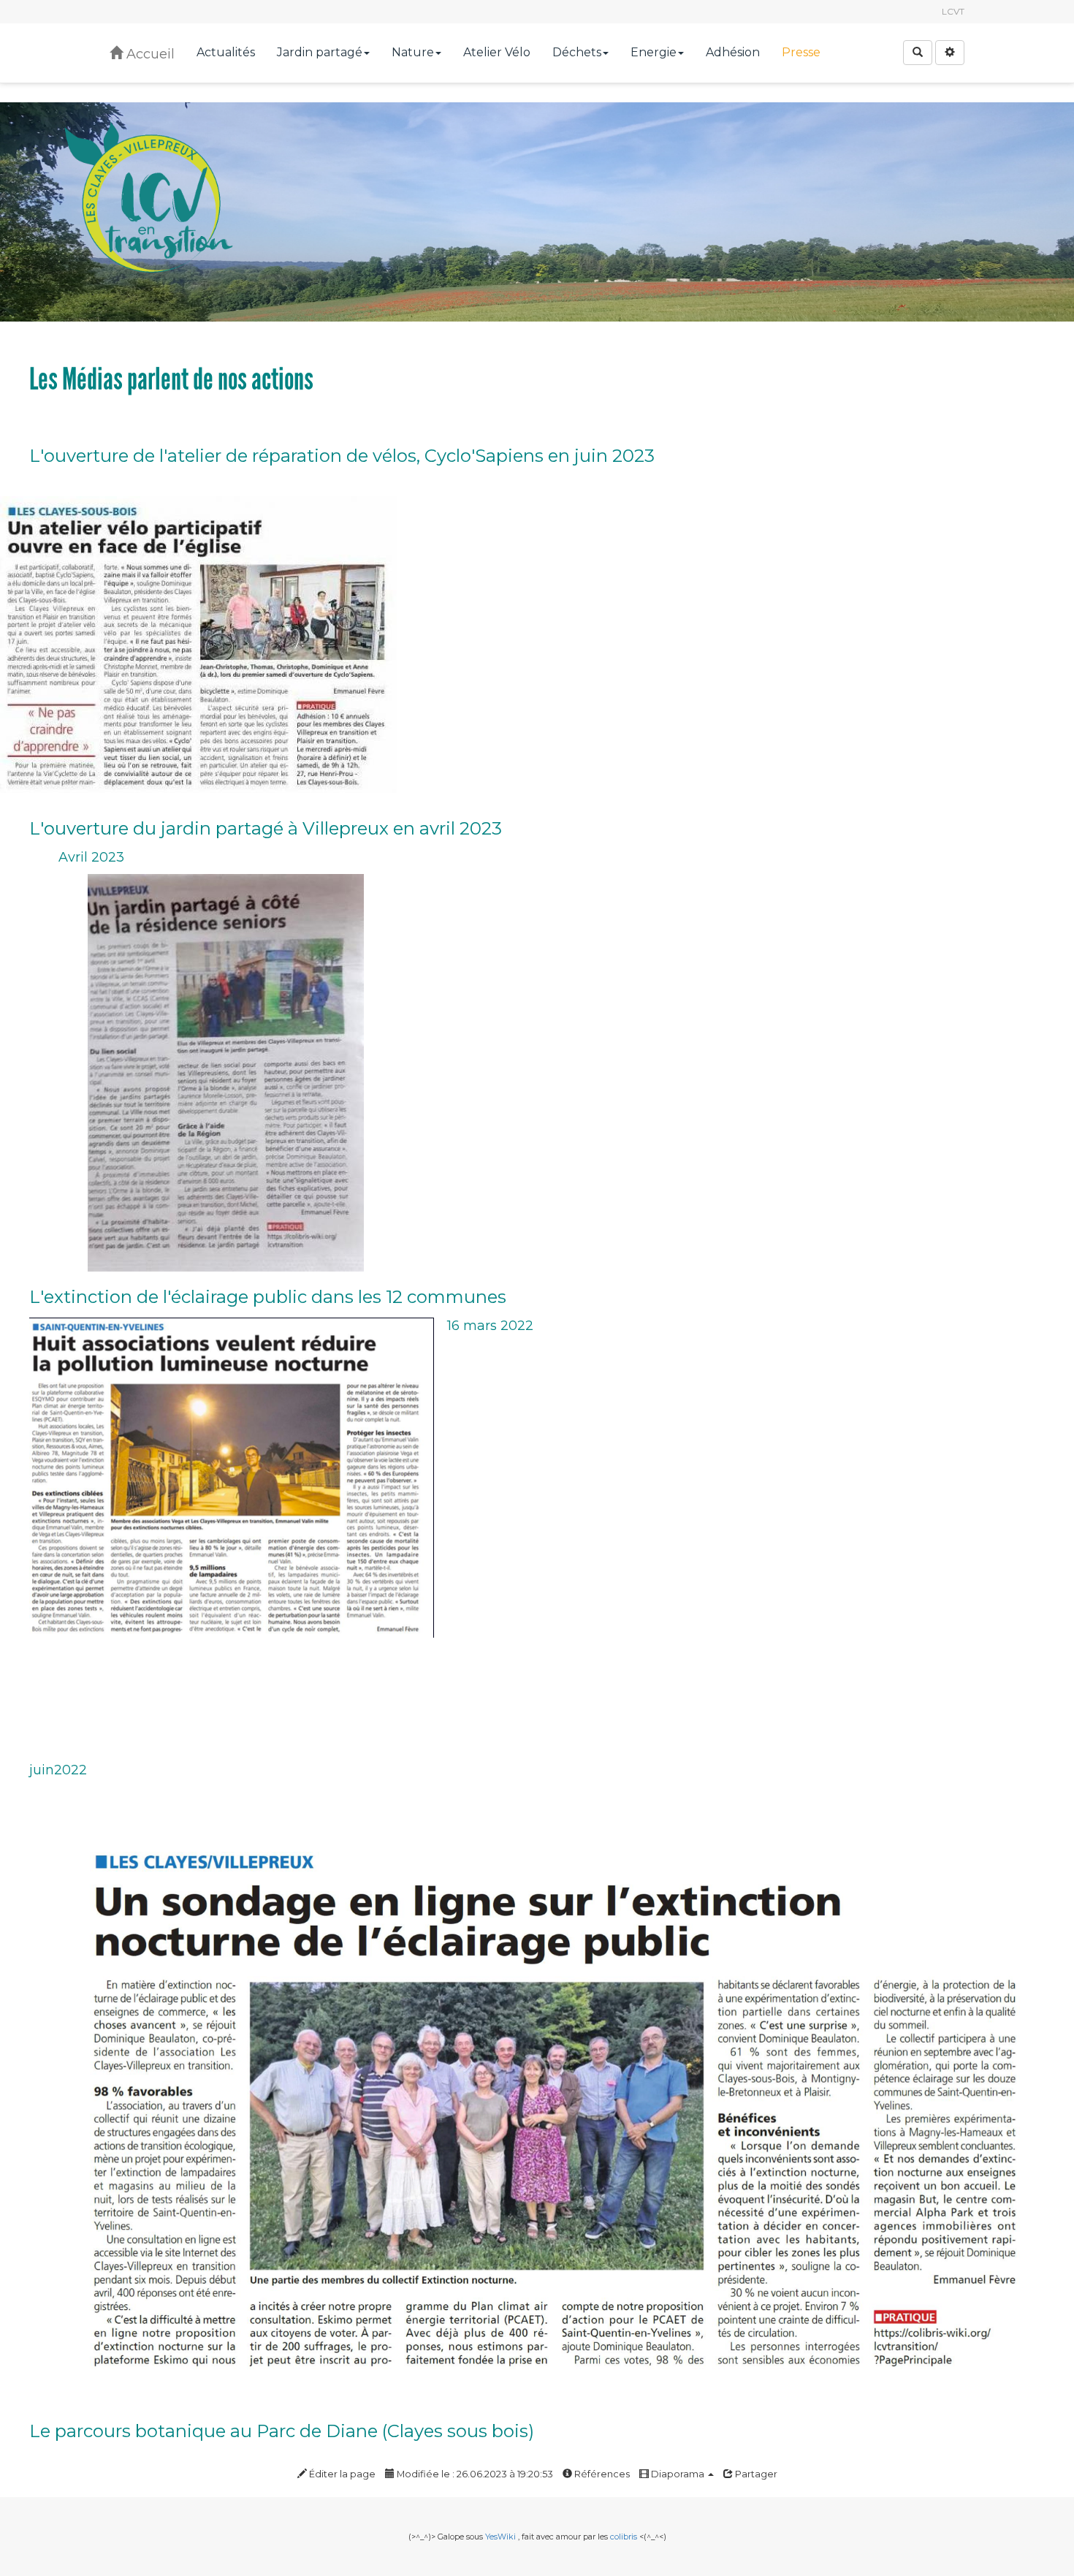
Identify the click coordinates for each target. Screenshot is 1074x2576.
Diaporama (678, 2474)
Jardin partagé (320, 52)
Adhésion (733, 52)
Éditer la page (341, 2474)
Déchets (577, 52)
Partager (755, 2474)
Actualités (226, 52)
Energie (654, 52)
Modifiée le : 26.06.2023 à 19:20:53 (474, 2474)
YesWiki (500, 2537)
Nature (413, 52)
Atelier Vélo (497, 52)
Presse (801, 52)
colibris (624, 2537)
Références (601, 2474)
